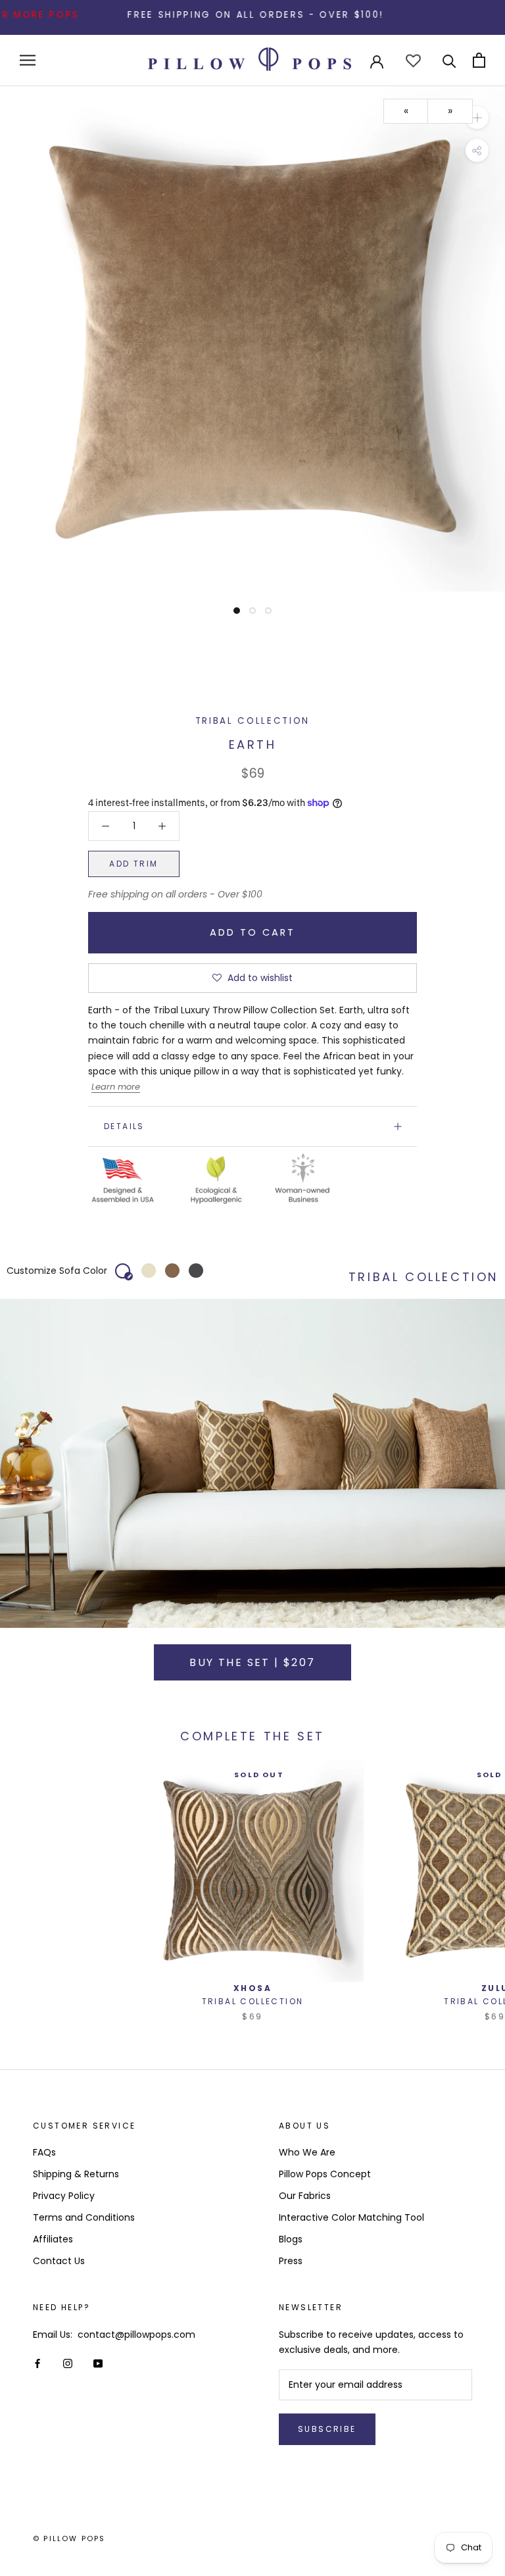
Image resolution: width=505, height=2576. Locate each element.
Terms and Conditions (84, 2217)
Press (291, 2261)
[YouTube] (98, 2363)
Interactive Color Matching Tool (351, 2217)
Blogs (291, 2239)
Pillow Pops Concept (325, 2174)
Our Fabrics (305, 2196)
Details (124, 1126)
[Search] (449, 60)
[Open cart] (479, 60)
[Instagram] (68, 2363)
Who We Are (307, 2152)
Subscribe (327, 2429)
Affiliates (53, 2239)
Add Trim (133, 864)
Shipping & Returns (76, 2174)
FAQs (44, 2152)
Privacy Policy (64, 2196)
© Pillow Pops (69, 2538)
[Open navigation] (28, 60)
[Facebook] (37, 2363)
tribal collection (252, 721)
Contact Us (59, 2261)
